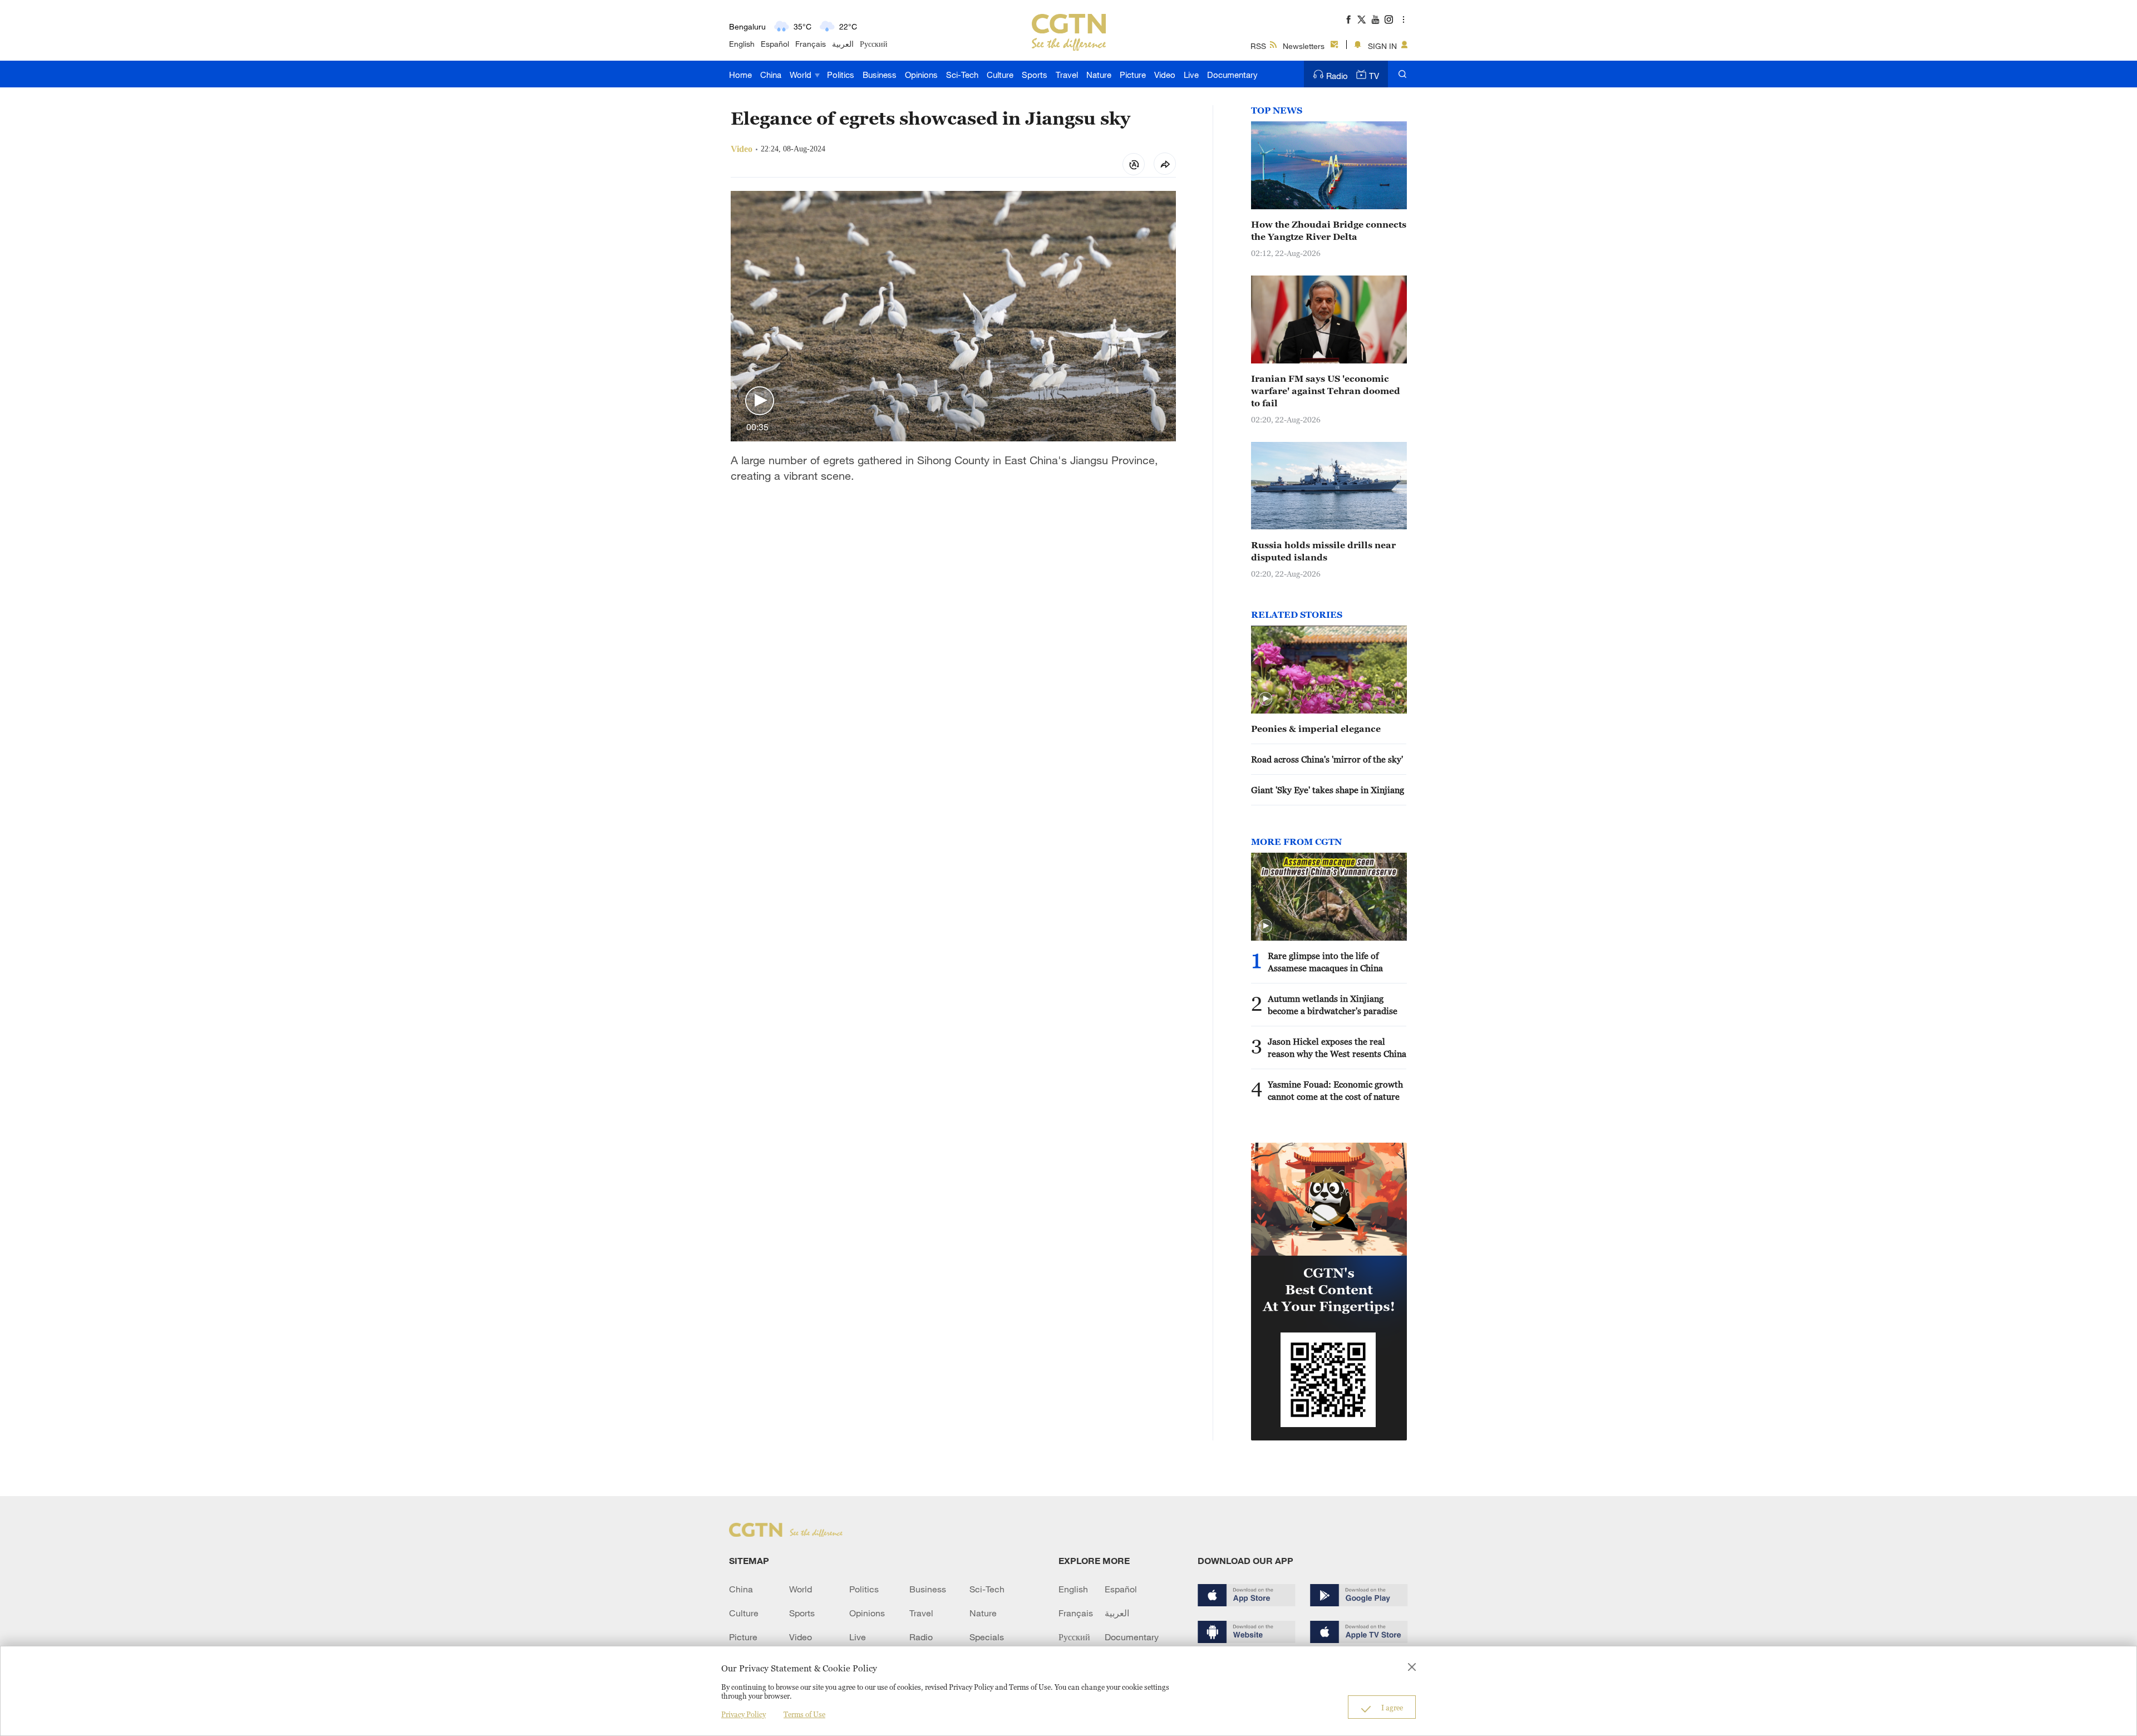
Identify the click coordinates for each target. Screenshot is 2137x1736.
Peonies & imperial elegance (1316, 729)
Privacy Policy (743, 1714)
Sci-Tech (962, 75)
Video (1165, 75)
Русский (874, 44)
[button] (760, 401)
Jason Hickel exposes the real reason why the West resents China (1337, 1047)
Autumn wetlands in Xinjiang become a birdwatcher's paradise (1333, 1005)
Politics (841, 75)
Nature (1099, 75)
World (802, 75)
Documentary (1232, 75)
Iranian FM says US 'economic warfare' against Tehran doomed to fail (1326, 391)
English (742, 44)
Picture (1133, 75)
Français (811, 44)
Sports (1035, 75)
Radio (1337, 76)
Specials (987, 1637)
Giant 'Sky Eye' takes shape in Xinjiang (1328, 790)
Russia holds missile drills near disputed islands (1323, 551)
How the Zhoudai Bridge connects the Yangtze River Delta (1329, 230)
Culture (1000, 75)
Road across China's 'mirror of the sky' (1327, 759)
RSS (1258, 46)
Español (775, 44)
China (771, 75)
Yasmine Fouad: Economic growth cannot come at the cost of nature (1335, 1090)
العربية (843, 44)
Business (880, 75)
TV (1374, 76)
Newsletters (1304, 46)
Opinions (921, 75)
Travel (1067, 75)
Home (740, 75)
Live (1191, 75)
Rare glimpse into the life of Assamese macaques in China (1325, 962)
